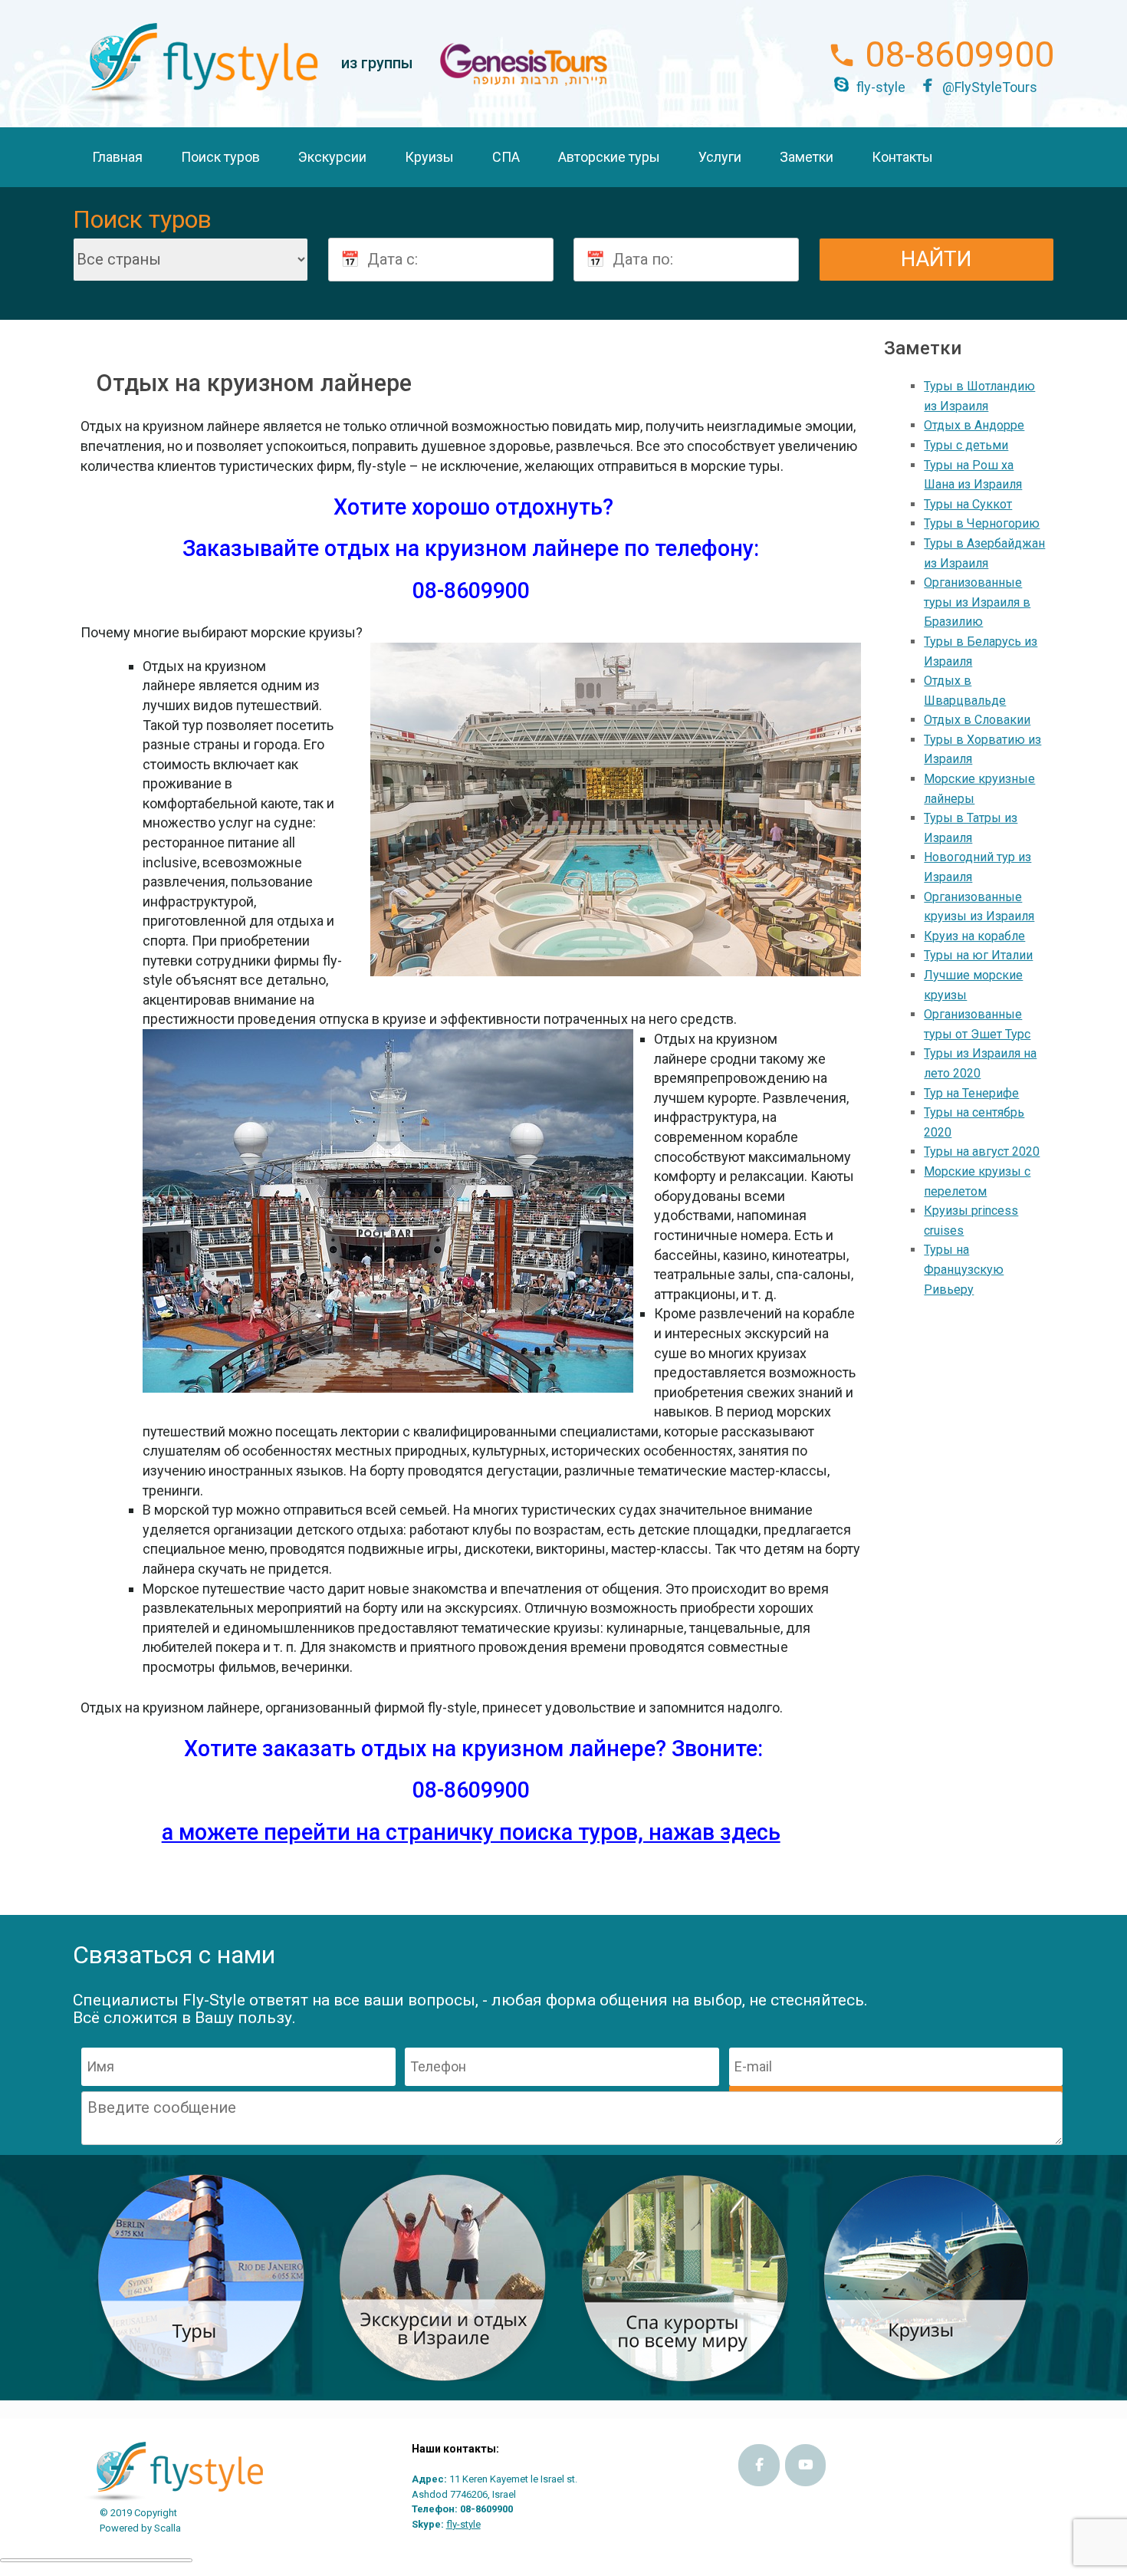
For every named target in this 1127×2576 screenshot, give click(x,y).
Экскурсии (332, 157)
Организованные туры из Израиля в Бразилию (977, 602)
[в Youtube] (806, 2465)
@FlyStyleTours (990, 87)
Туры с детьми (966, 445)
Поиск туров (220, 157)
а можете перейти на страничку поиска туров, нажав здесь (471, 1832)
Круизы (429, 157)
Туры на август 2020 (982, 1151)
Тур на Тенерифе (971, 1093)
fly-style (881, 87)
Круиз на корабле (974, 936)
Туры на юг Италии (978, 955)
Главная (117, 157)
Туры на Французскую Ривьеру (964, 1269)
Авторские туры (609, 157)
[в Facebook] (759, 2465)
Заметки (807, 157)
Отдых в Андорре (974, 425)
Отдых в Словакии (977, 720)
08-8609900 (959, 54)
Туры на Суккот (968, 504)
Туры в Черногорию (982, 523)
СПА (506, 157)
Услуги (720, 157)
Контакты (902, 157)
